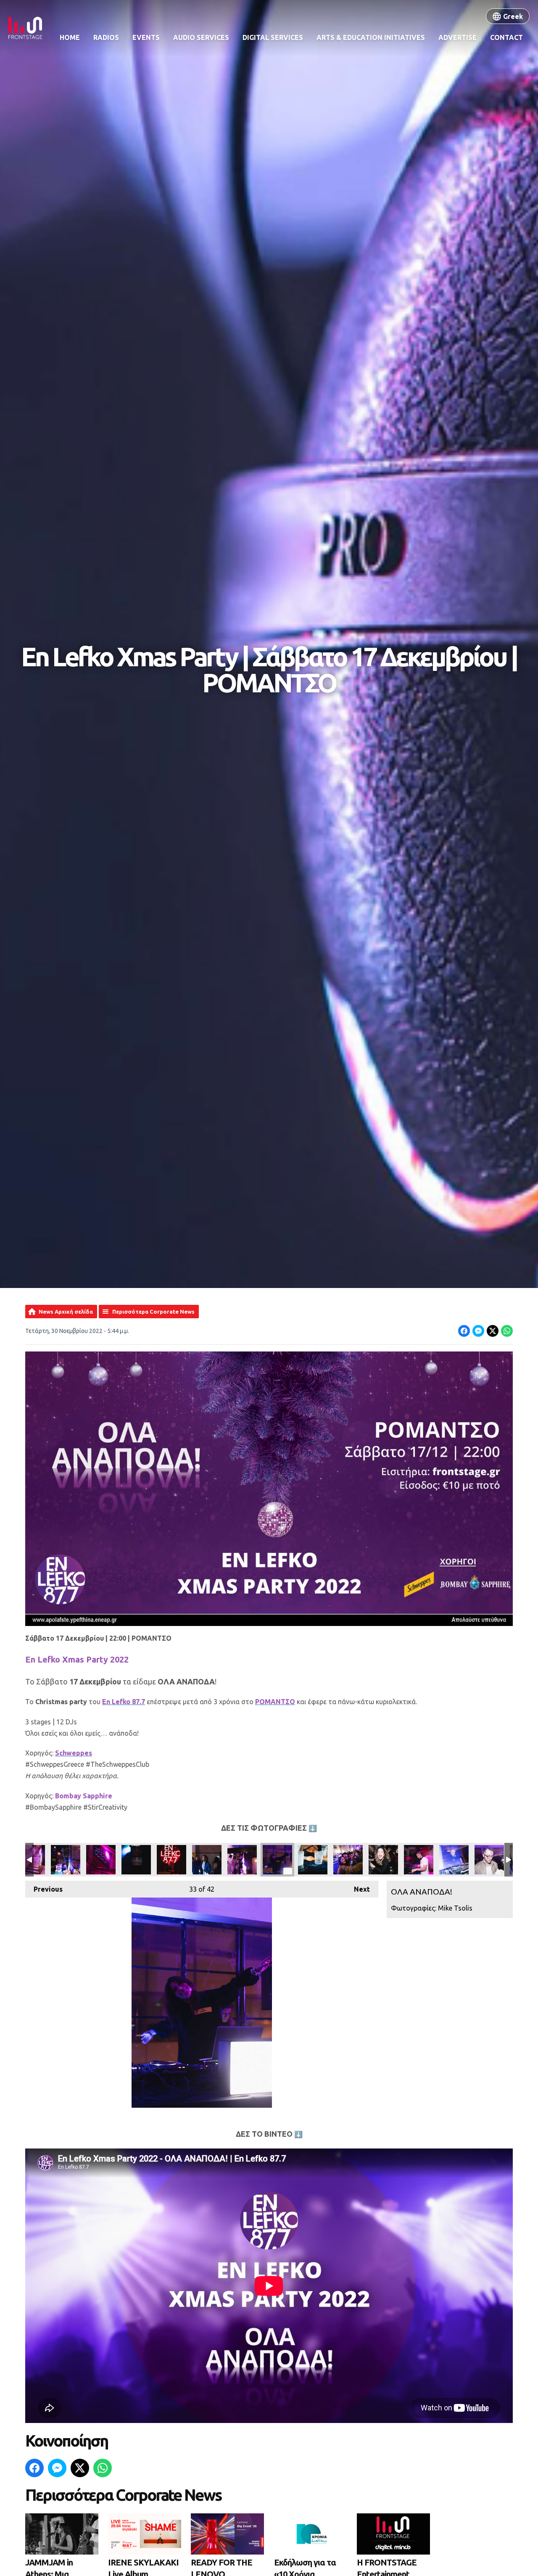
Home (70, 37)
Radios (106, 37)
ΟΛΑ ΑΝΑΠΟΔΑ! (66, 1860)
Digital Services (273, 37)
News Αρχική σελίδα (66, 1312)
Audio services (201, 37)
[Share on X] (493, 1331)
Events (146, 37)
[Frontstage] (25, 28)
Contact (506, 37)
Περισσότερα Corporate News (153, 1312)
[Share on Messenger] (478, 1331)
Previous (44, 1889)
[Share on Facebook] (464, 1331)
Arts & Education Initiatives (371, 37)
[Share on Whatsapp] (507, 1331)
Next (358, 1889)
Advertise (458, 37)
